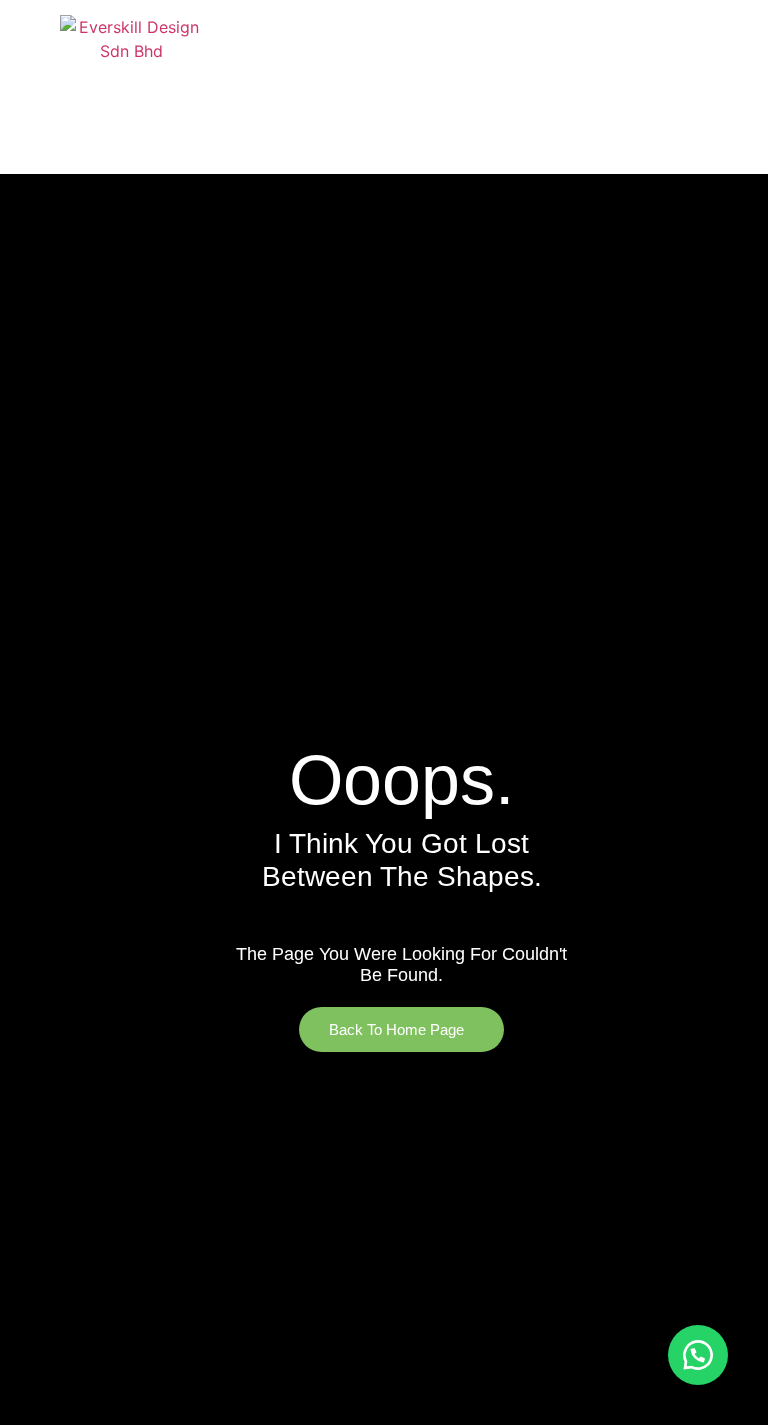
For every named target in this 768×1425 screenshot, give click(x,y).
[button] (731, 86)
